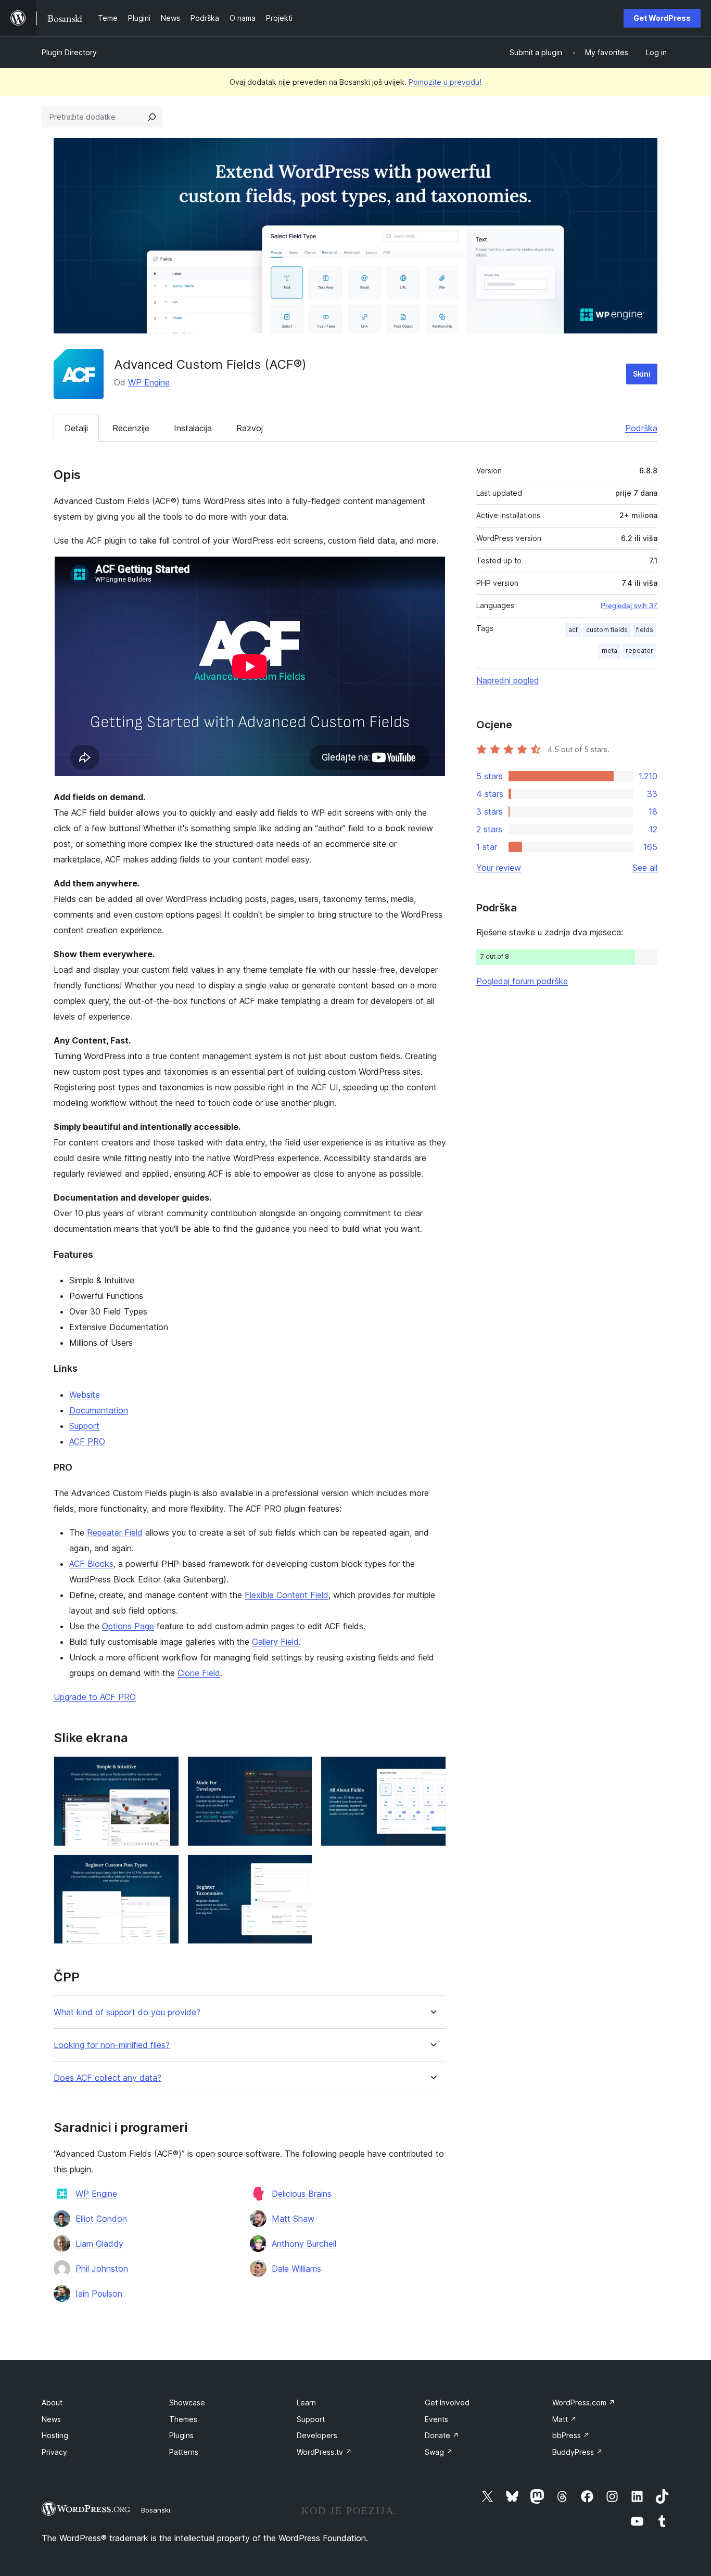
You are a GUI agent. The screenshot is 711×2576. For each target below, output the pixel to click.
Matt (564, 2419)
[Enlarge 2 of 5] (298, 1770)
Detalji (76, 428)
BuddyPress (577, 2452)
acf (573, 630)
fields (645, 630)
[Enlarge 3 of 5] (432, 1770)
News (51, 2419)
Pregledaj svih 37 (629, 606)
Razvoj (250, 428)
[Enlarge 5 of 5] (298, 1869)
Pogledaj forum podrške (522, 981)
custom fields (607, 630)
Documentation (99, 1410)
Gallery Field (275, 1642)
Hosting (55, 2435)
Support (84, 1426)
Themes (183, 2419)
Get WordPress (662, 18)
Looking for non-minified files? (112, 2045)
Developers (317, 2435)
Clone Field (199, 1673)
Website (85, 1395)
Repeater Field (115, 1532)
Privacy (54, 2452)
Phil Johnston (102, 2269)
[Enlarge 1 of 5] (165, 1770)
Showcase (187, 2403)
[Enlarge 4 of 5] (165, 1869)
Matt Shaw (293, 2219)
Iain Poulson (99, 2294)
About (52, 2403)
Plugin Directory (69, 52)
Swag (439, 2452)
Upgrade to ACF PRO (95, 1697)
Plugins (181, 2435)
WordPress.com (584, 2403)
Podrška (641, 428)
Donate (442, 2435)
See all (645, 868)
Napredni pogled (508, 680)
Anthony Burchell (304, 2244)
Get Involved (447, 2403)
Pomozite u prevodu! (445, 82)
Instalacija (193, 428)
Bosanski (156, 2510)
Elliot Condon (101, 2219)
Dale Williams (296, 2269)
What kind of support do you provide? (127, 2012)
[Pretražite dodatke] (152, 117)
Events (436, 2419)
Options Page (128, 1626)
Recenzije (131, 428)
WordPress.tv (324, 2452)
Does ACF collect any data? (107, 2078)
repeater (639, 651)
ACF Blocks (91, 1564)
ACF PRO (87, 1441)
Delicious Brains (302, 2194)
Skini (642, 374)
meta (610, 651)
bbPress (571, 2435)
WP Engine (149, 382)
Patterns (184, 2452)
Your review (499, 868)
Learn (306, 2403)
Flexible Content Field (287, 1595)
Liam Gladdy (99, 2244)
